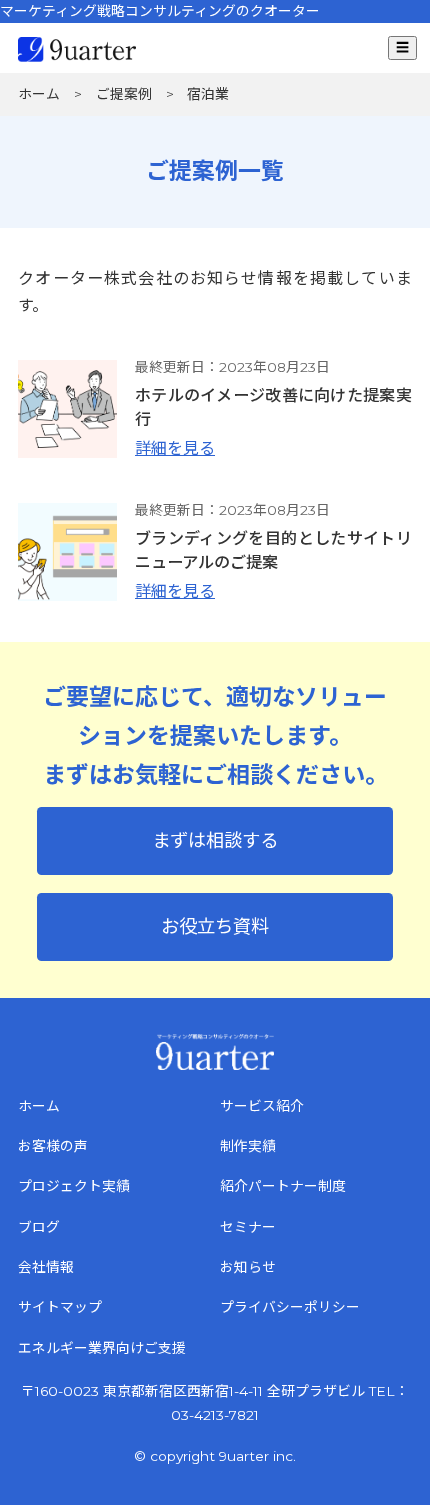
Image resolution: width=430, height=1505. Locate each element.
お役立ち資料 (215, 926)
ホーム (39, 1106)
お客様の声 (53, 1146)
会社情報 (46, 1267)
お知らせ (248, 1267)
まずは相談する (215, 840)
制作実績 (248, 1146)
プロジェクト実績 (74, 1186)
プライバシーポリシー (290, 1307)
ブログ (39, 1227)
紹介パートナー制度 (283, 1186)
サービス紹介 (262, 1106)
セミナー (248, 1227)
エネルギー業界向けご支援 (102, 1348)
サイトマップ (60, 1307)
